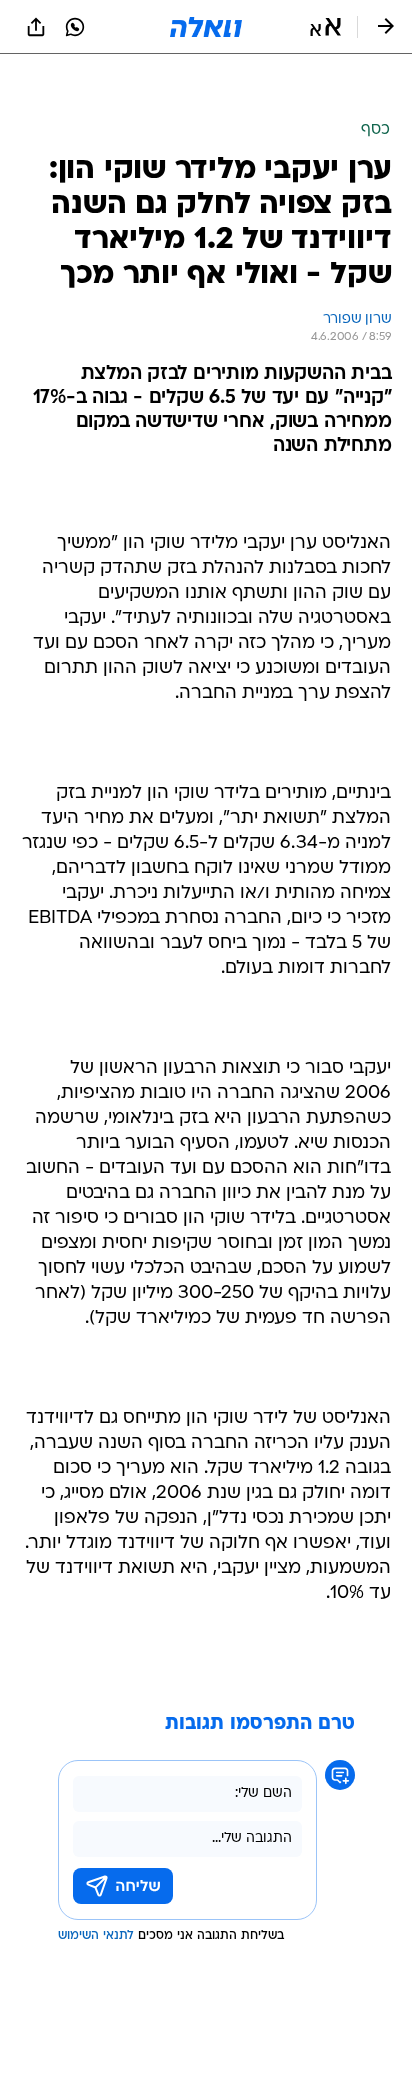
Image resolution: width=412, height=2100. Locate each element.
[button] (325, 27)
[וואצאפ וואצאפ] (75, 27)
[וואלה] (206, 27)
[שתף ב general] (36, 27)
